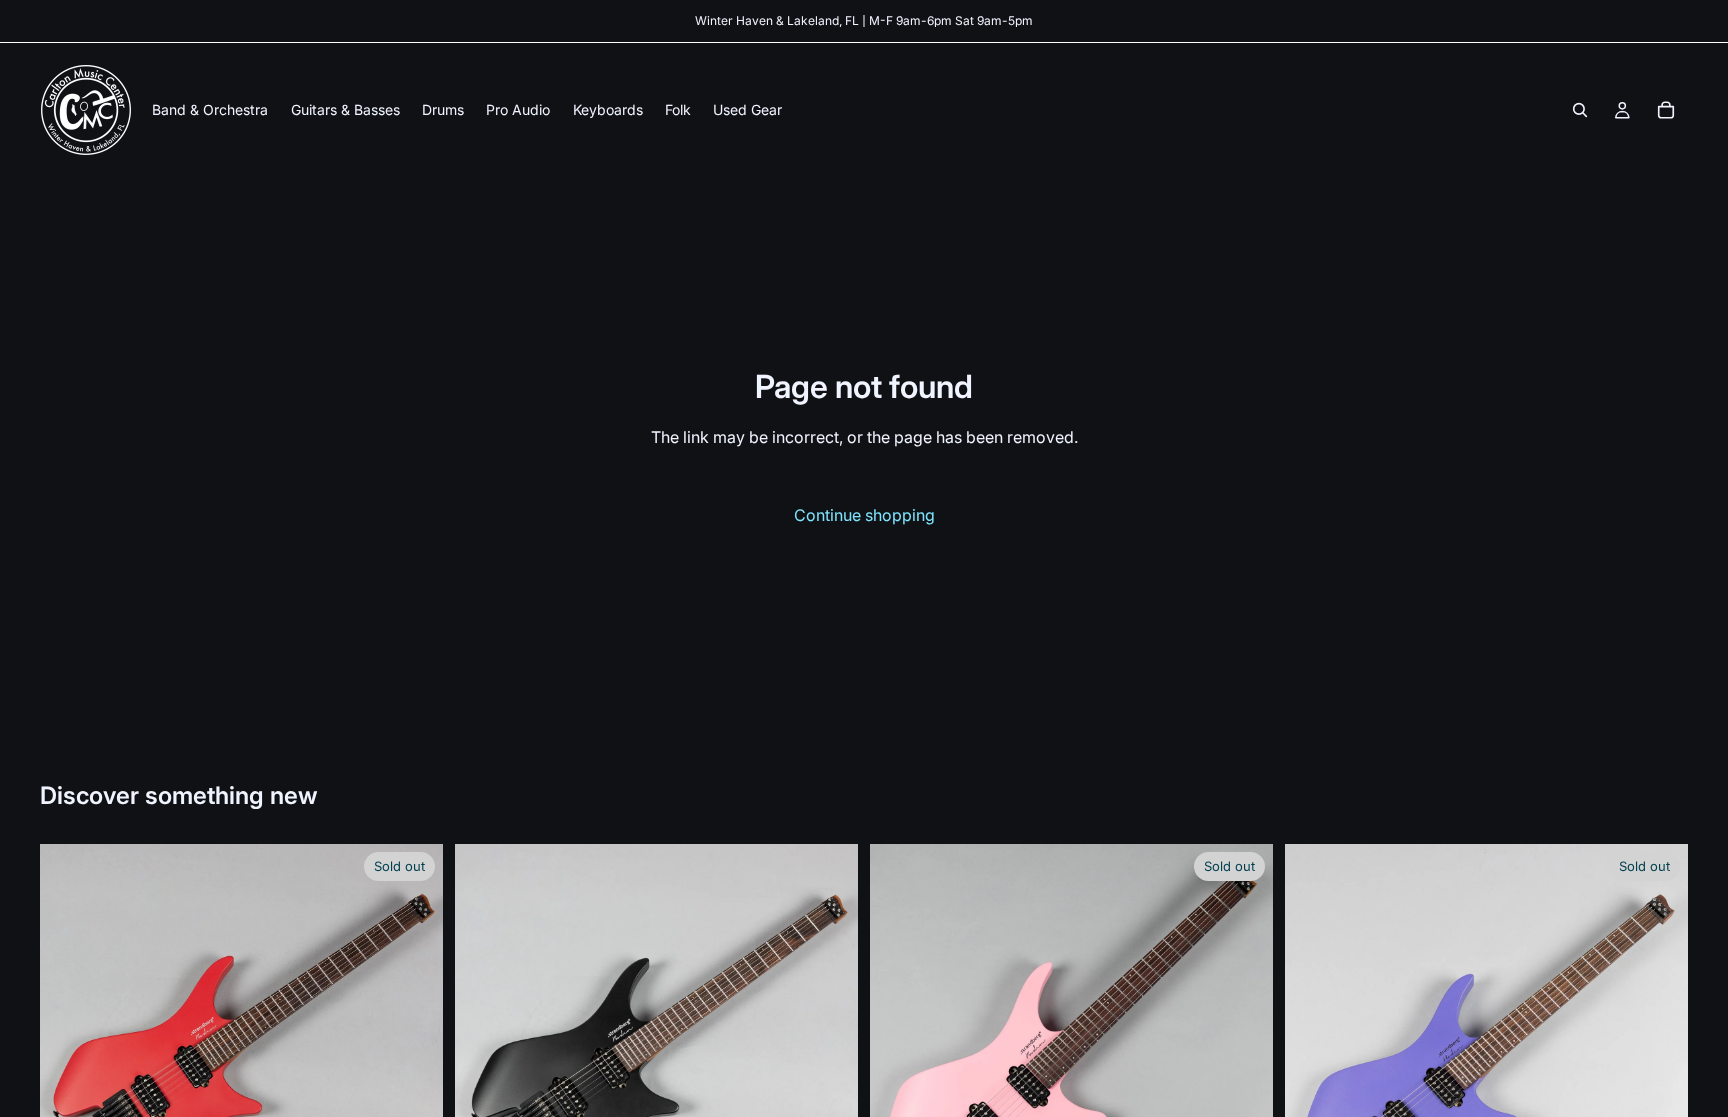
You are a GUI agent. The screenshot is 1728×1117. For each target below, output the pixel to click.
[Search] (1580, 110)
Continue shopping (864, 515)
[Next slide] (413, 1045)
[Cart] (1666, 110)
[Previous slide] (70, 1045)
